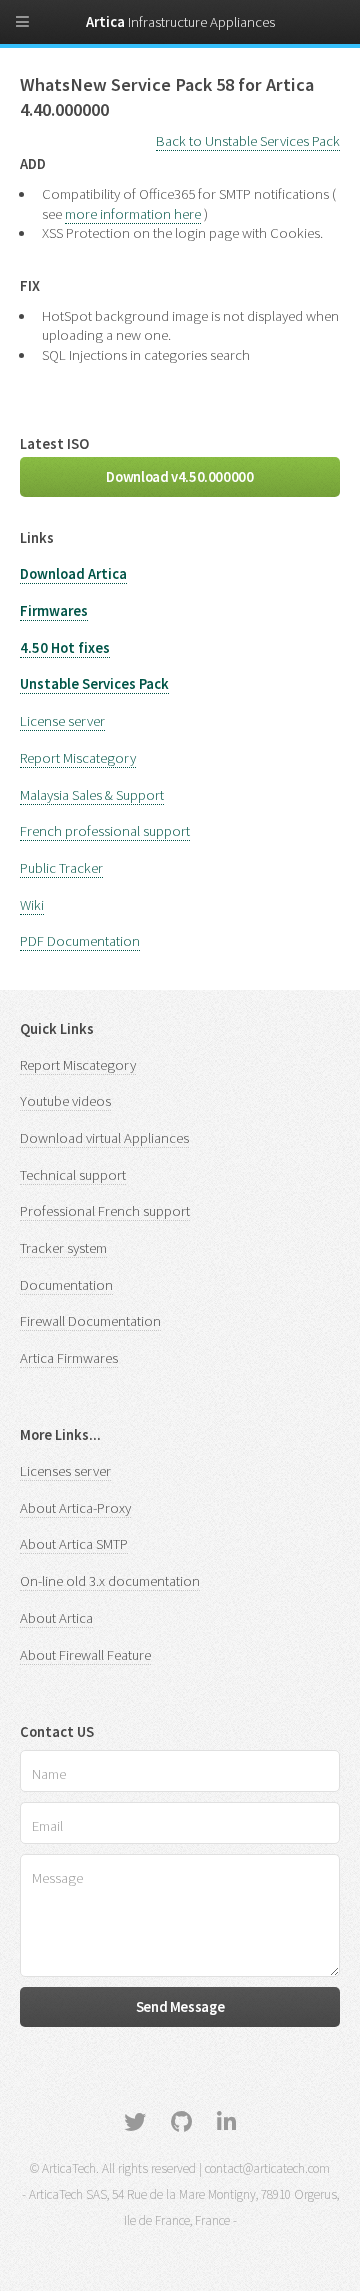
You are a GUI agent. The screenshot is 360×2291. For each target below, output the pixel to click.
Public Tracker (61, 868)
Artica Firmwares (69, 1358)
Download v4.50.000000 (179, 477)
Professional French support (105, 1211)
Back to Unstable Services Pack (248, 141)
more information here (133, 214)
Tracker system (63, 1248)
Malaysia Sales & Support (92, 795)
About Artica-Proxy (75, 1508)
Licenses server (65, 1471)
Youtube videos (65, 1101)
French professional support (105, 831)
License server (62, 721)
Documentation (66, 1285)
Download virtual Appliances (104, 1138)
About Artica (56, 1618)
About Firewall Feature (85, 1655)
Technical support (73, 1175)
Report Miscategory (78, 758)
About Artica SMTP (74, 1544)
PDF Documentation (80, 941)
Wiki (32, 905)
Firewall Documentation (90, 1321)
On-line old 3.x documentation (110, 1581)
